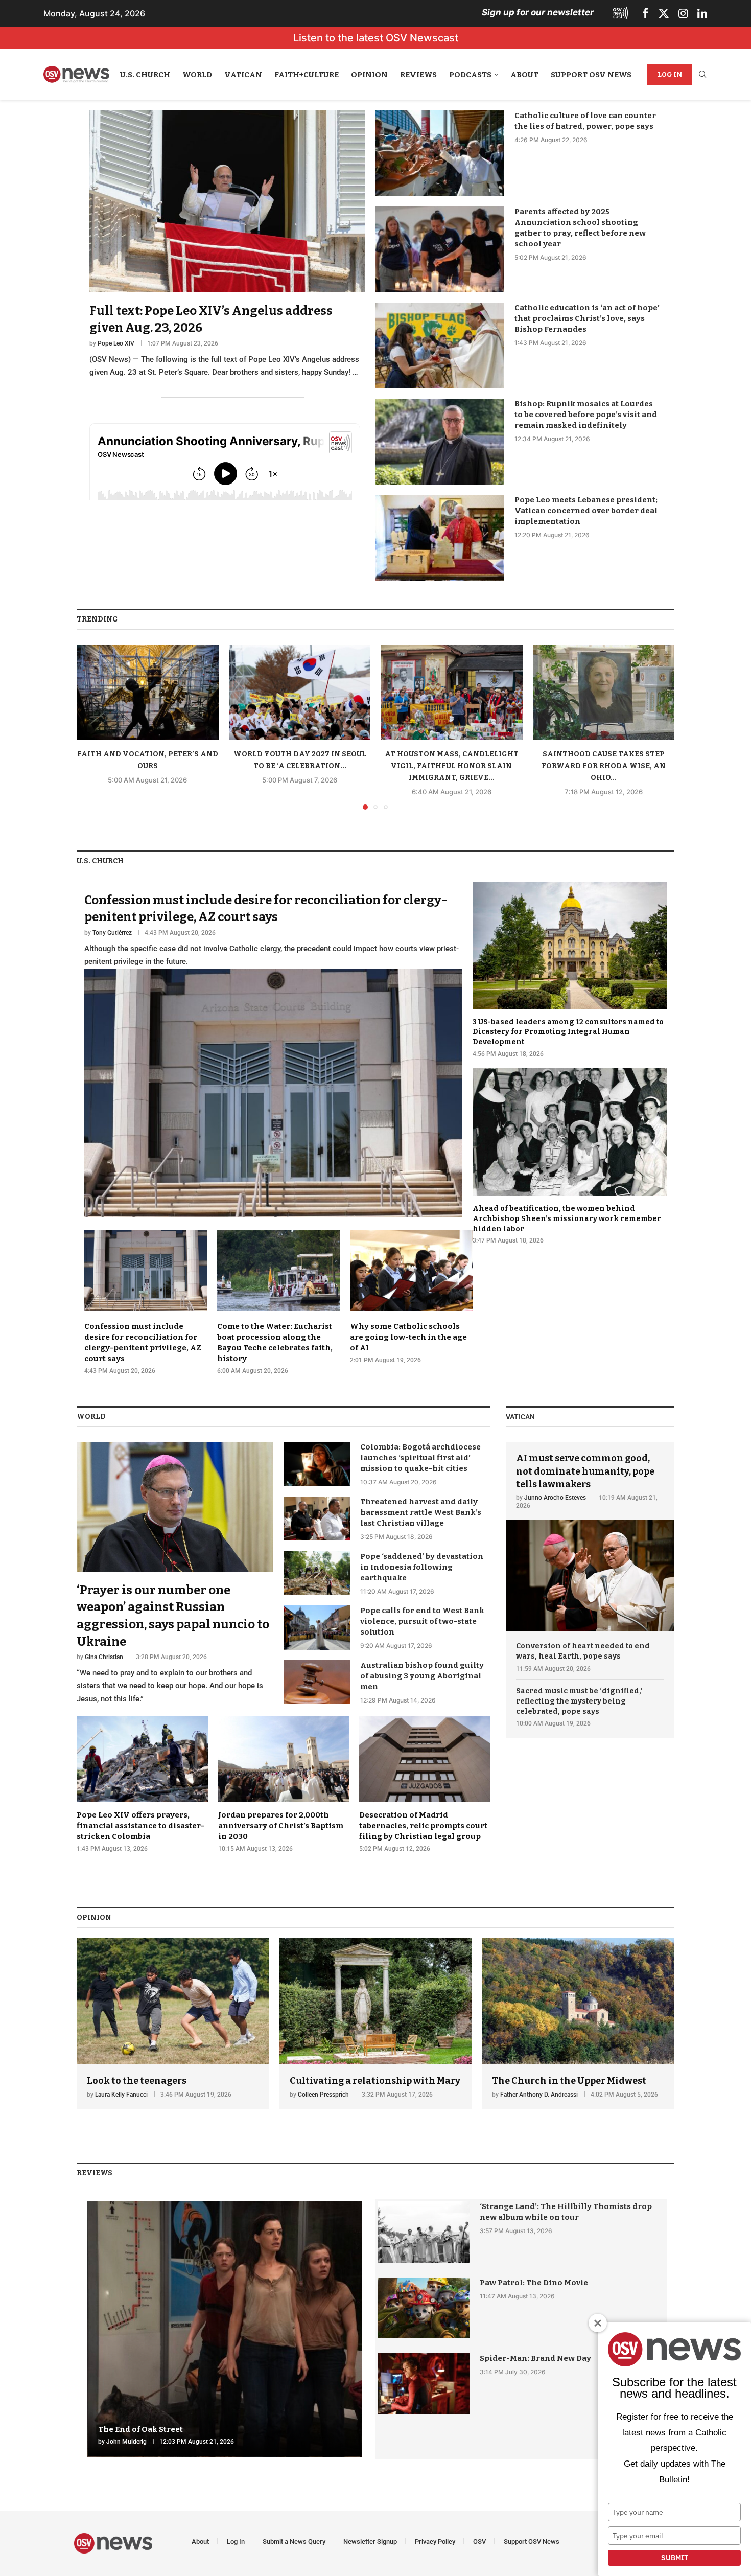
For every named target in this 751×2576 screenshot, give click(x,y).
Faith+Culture (307, 75)
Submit (675, 2558)
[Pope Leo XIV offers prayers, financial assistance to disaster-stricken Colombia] (142, 1784)
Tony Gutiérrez (112, 933)
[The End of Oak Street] (224, 2329)
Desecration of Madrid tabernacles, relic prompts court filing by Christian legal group (423, 1826)
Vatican (243, 75)
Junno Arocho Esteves (555, 1498)
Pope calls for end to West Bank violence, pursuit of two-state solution (422, 1621)
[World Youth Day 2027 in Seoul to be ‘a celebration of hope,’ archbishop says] (300, 692)
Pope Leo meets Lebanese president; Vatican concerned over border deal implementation (586, 511)
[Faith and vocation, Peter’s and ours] (148, 692)
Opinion (369, 75)
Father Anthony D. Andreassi (539, 2095)
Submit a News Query (294, 2541)
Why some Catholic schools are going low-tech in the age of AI (408, 1337)
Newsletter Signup (370, 2541)
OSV (479, 2541)
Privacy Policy (435, 2541)
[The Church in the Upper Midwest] (578, 2024)
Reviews (418, 75)
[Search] (702, 75)
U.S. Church (145, 75)
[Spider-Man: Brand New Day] (424, 2384)
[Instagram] (683, 13)
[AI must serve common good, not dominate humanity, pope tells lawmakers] (590, 1536)
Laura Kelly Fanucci (121, 2095)
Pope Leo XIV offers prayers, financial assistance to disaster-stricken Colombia (140, 1826)
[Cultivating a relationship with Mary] (376, 2024)
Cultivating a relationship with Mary (375, 2081)
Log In (670, 74)
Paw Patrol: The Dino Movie (534, 2283)
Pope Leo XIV (116, 343)
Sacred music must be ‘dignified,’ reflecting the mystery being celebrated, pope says (579, 1701)
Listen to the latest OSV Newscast (376, 38)
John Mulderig (126, 2442)
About (524, 75)
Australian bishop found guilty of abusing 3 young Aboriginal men (422, 1676)
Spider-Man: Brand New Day (535, 2358)
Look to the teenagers (137, 2081)
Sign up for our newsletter (538, 12)
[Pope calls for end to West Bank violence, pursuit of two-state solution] (317, 1627)
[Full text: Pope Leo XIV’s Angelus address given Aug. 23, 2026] (227, 245)
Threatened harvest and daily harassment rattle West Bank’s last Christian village (421, 1512)
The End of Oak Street (140, 2429)
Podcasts (470, 75)
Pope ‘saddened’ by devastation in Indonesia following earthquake (422, 1567)
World (197, 75)
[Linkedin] (702, 13)
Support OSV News (591, 75)
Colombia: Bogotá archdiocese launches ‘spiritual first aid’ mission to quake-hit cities (420, 1458)
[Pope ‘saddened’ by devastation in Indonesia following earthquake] (317, 1573)
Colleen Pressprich (323, 2095)
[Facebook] (646, 13)
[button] (90, 727)
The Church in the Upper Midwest (569, 2081)
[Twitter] (664, 13)
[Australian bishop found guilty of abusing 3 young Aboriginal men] (317, 1682)
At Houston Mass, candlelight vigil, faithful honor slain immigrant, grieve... (452, 766)
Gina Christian (104, 1657)
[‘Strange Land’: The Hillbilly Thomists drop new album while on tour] (424, 2232)
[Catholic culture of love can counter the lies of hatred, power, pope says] (440, 153)
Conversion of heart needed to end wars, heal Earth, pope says (583, 1651)
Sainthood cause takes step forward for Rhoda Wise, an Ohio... (604, 766)
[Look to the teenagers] (173, 2024)
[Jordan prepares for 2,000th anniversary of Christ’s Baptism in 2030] (284, 1784)
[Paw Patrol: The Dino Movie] (424, 2308)
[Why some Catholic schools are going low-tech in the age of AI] (411, 1297)
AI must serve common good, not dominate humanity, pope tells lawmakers (585, 1471)
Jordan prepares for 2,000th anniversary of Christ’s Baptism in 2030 (281, 1826)
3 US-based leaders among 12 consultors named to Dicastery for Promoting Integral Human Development (568, 1032)
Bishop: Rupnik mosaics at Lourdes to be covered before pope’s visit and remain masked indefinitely (586, 415)
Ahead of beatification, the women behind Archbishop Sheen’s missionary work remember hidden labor (567, 1218)
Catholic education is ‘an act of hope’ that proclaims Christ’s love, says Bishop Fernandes (587, 318)
